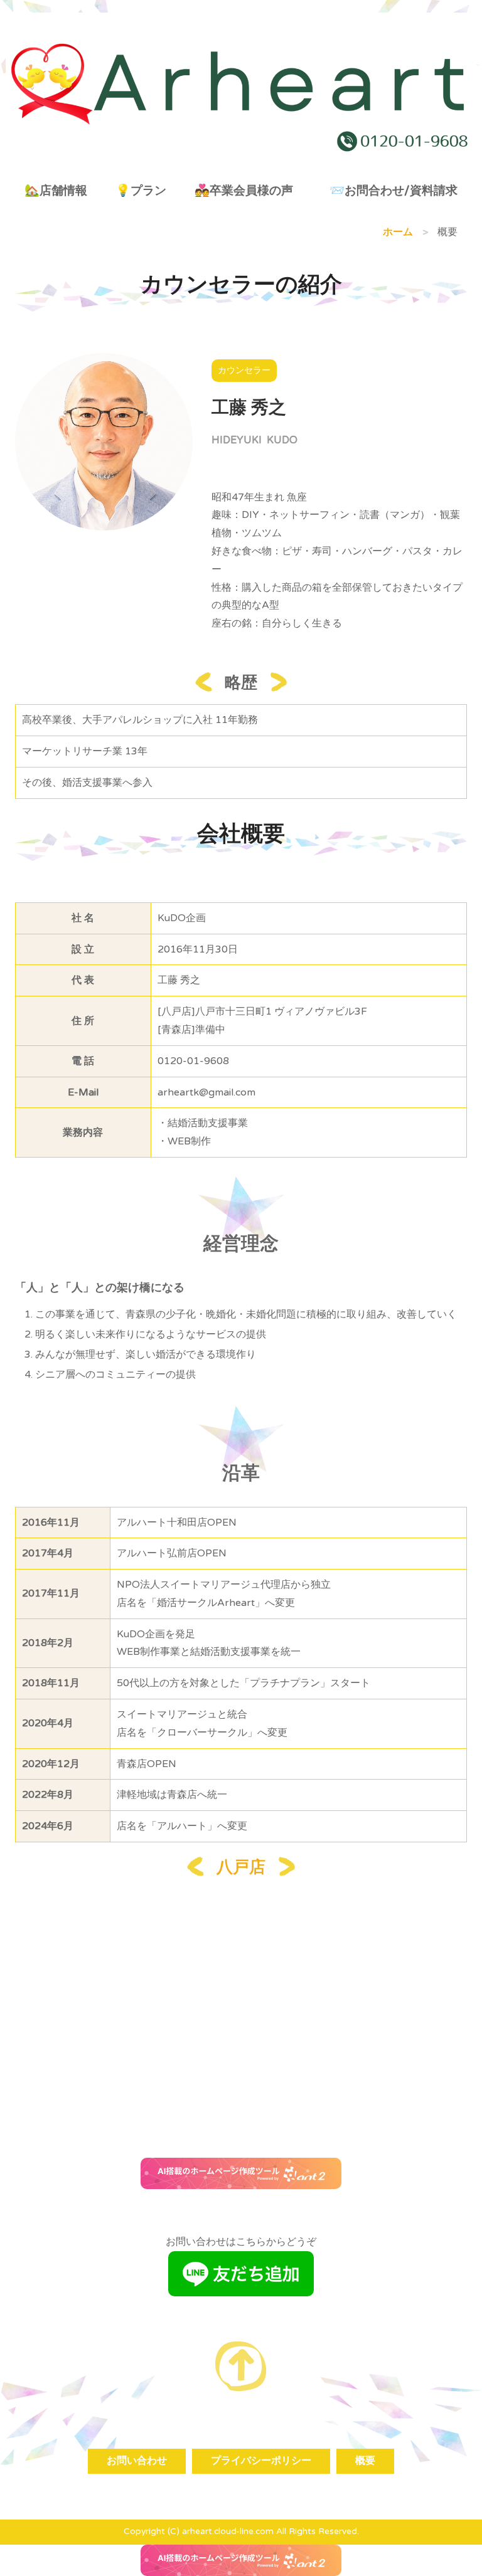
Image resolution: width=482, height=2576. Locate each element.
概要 (365, 2461)
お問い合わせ (137, 2461)
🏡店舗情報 (56, 190)
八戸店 (241, 1867)
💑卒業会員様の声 (244, 190)
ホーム (398, 232)
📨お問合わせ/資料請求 (394, 190)
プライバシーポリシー (261, 2461)
